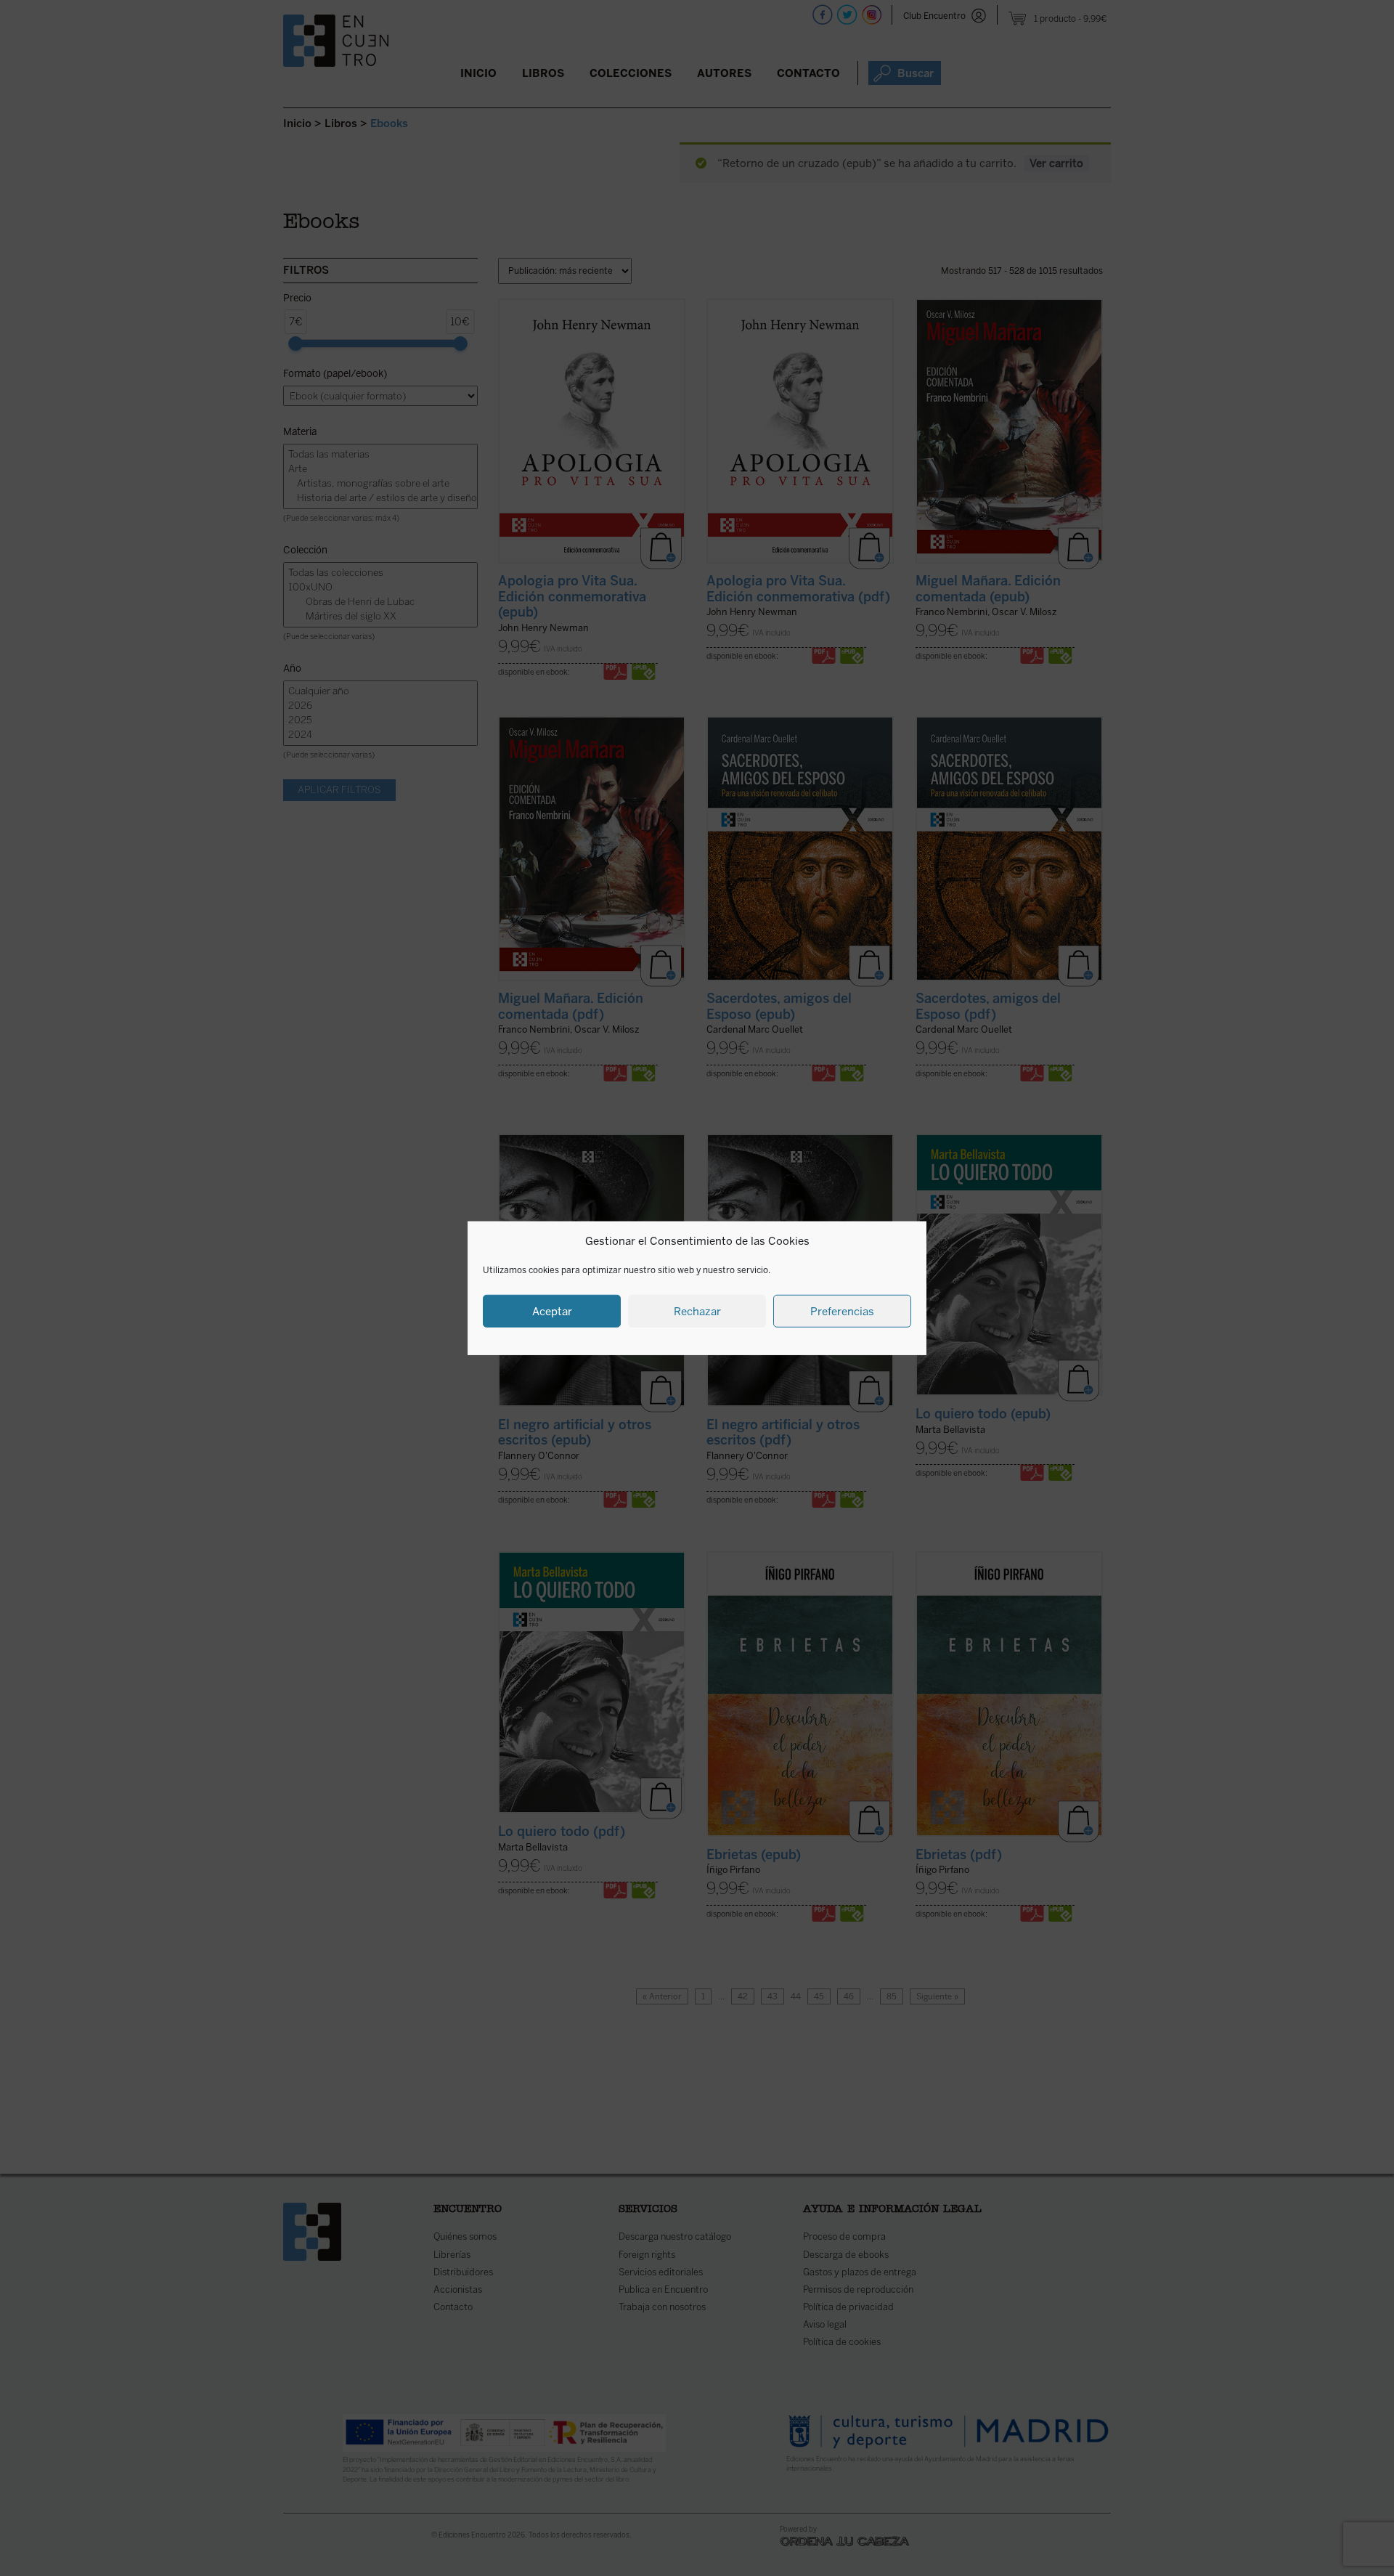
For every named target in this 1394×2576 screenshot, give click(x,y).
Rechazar (697, 1311)
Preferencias (842, 1311)
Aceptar (552, 1311)
